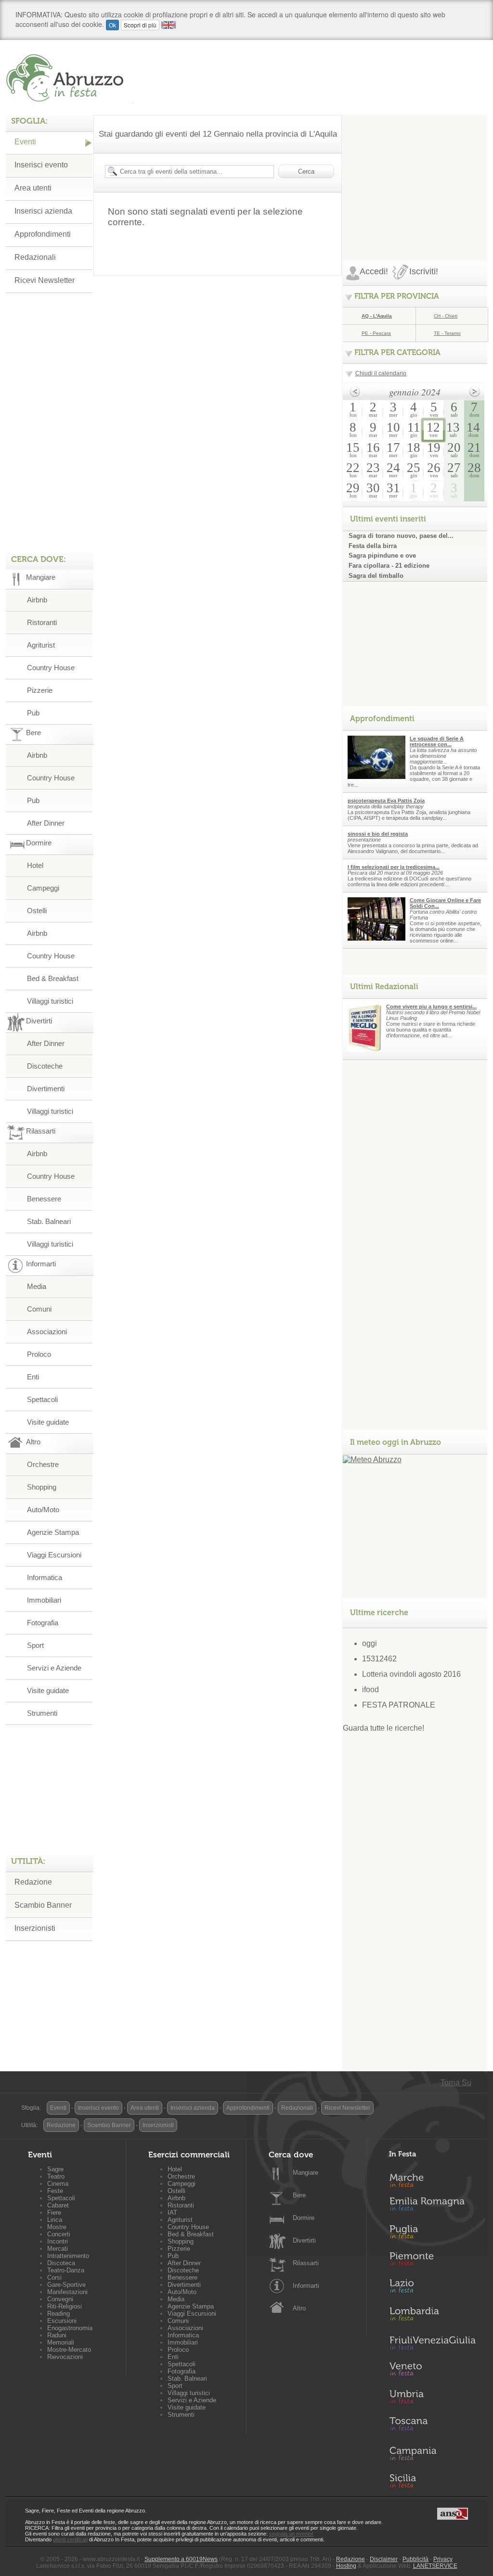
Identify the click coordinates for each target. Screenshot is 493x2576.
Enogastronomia (70, 2328)
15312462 (379, 1659)
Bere (299, 2195)
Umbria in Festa (432, 2398)
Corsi (54, 2277)
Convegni (60, 2299)
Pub (33, 713)
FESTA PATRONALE (399, 1705)
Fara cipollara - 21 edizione (389, 566)
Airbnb (37, 600)
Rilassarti (306, 2263)
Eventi (25, 142)
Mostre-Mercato (69, 2350)
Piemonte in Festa (432, 2261)
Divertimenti (46, 1089)
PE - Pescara (376, 333)
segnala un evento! (291, 2534)
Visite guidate (48, 1422)
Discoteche (45, 1066)
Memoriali (61, 2342)
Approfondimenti (43, 234)
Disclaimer (384, 2559)
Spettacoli (42, 1399)
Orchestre (43, 1464)
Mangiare (305, 2173)
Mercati (58, 2249)
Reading (58, 2314)
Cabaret (58, 2205)
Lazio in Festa (432, 2289)
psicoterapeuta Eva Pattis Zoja (386, 801)
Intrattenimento (68, 2256)
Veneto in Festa (432, 2371)
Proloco (39, 1354)
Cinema (58, 2184)
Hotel (35, 865)
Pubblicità (415, 2559)
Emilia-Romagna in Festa (432, 2206)
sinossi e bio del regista (378, 834)
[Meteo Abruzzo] (372, 1460)
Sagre (55, 2169)
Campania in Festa (432, 2453)
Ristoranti (42, 622)
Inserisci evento (41, 165)
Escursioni (62, 2321)
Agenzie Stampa (53, 1532)
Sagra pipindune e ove (382, 555)
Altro (299, 2308)
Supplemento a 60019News (181, 2559)
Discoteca (61, 2263)
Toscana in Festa (432, 2426)
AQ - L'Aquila (377, 316)
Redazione (33, 1882)
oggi (370, 1643)
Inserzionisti (35, 1928)
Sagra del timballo (376, 576)
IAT (172, 2213)
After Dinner (46, 823)
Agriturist (41, 645)
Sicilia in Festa (432, 2481)
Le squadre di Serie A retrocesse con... (437, 741)
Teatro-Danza (66, 2270)
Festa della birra (373, 546)
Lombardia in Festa (432, 2316)
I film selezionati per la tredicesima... (394, 867)
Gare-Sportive (66, 2285)
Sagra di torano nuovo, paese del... (401, 536)
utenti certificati (70, 2539)
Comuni (39, 1309)
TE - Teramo (447, 333)
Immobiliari (44, 1600)
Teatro (56, 2176)
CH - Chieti (446, 316)
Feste (55, 2191)
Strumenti (42, 1713)
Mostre (57, 2227)
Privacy (443, 2559)
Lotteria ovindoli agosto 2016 (411, 1674)
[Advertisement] (415, 175)
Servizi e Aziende (54, 1668)
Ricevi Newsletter (45, 280)
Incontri (58, 2241)
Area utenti (33, 188)
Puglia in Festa (432, 2234)
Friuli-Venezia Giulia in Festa (432, 2344)
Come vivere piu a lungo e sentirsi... (431, 1007)
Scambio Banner (43, 1905)
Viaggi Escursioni (54, 1555)
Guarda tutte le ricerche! (383, 1728)
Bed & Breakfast (53, 978)
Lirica (55, 2220)
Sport (35, 1645)
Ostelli (37, 911)
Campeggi (43, 888)
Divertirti (304, 2240)
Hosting (346, 2566)
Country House (51, 668)
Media (37, 1286)
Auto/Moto (43, 1510)
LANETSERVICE (435, 2566)
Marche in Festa (432, 2179)
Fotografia (43, 1623)
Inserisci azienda (43, 211)
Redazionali (35, 257)
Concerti (59, 2234)
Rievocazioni (65, 2357)
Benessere (44, 1199)
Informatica (45, 1577)
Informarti (306, 2286)
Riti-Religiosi (65, 2306)
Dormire (304, 2218)
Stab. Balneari (49, 1221)
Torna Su (456, 2083)
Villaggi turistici (50, 1001)
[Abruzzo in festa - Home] (70, 78)
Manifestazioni (67, 2292)
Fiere (54, 2213)
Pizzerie (40, 690)
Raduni (57, 2335)
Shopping (42, 1487)
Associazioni (47, 1332)
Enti (33, 1377)
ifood (370, 1690)
